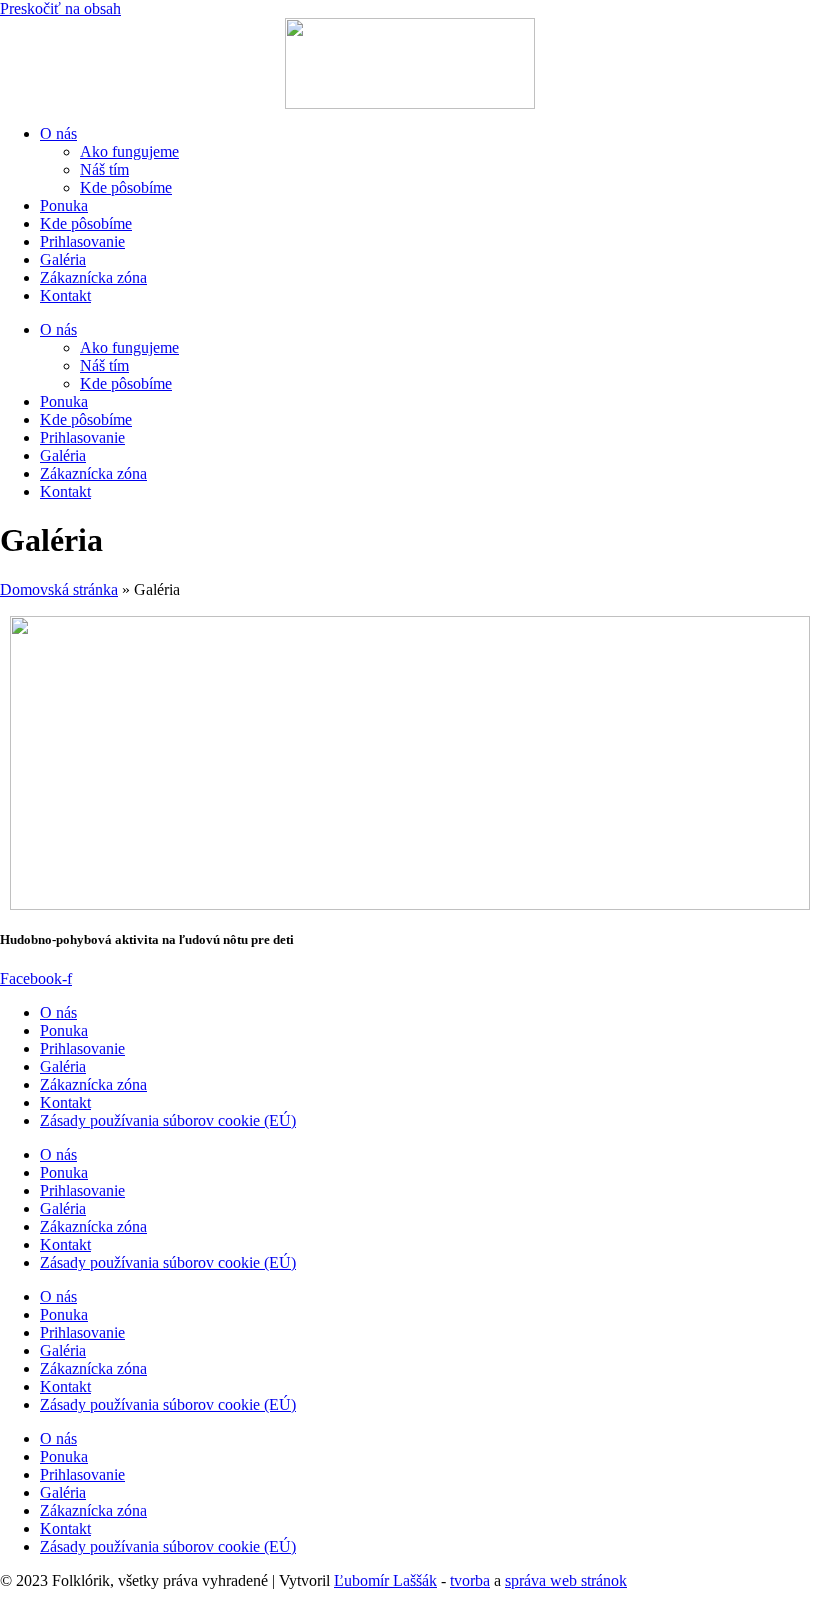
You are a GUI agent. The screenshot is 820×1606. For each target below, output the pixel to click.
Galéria (63, 259)
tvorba (470, 1580)
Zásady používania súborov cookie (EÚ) (168, 1120)
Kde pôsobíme (126, 187)
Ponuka (64, 205)
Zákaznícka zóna (93, 277)
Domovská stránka (59, 589)
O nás (58, 133)
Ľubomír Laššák (385, 1580)
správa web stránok (566, 1580)
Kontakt (65, 295)
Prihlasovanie (82, 241)
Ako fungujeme (129, 151)
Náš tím (104, 169)
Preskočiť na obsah (60, 8)
